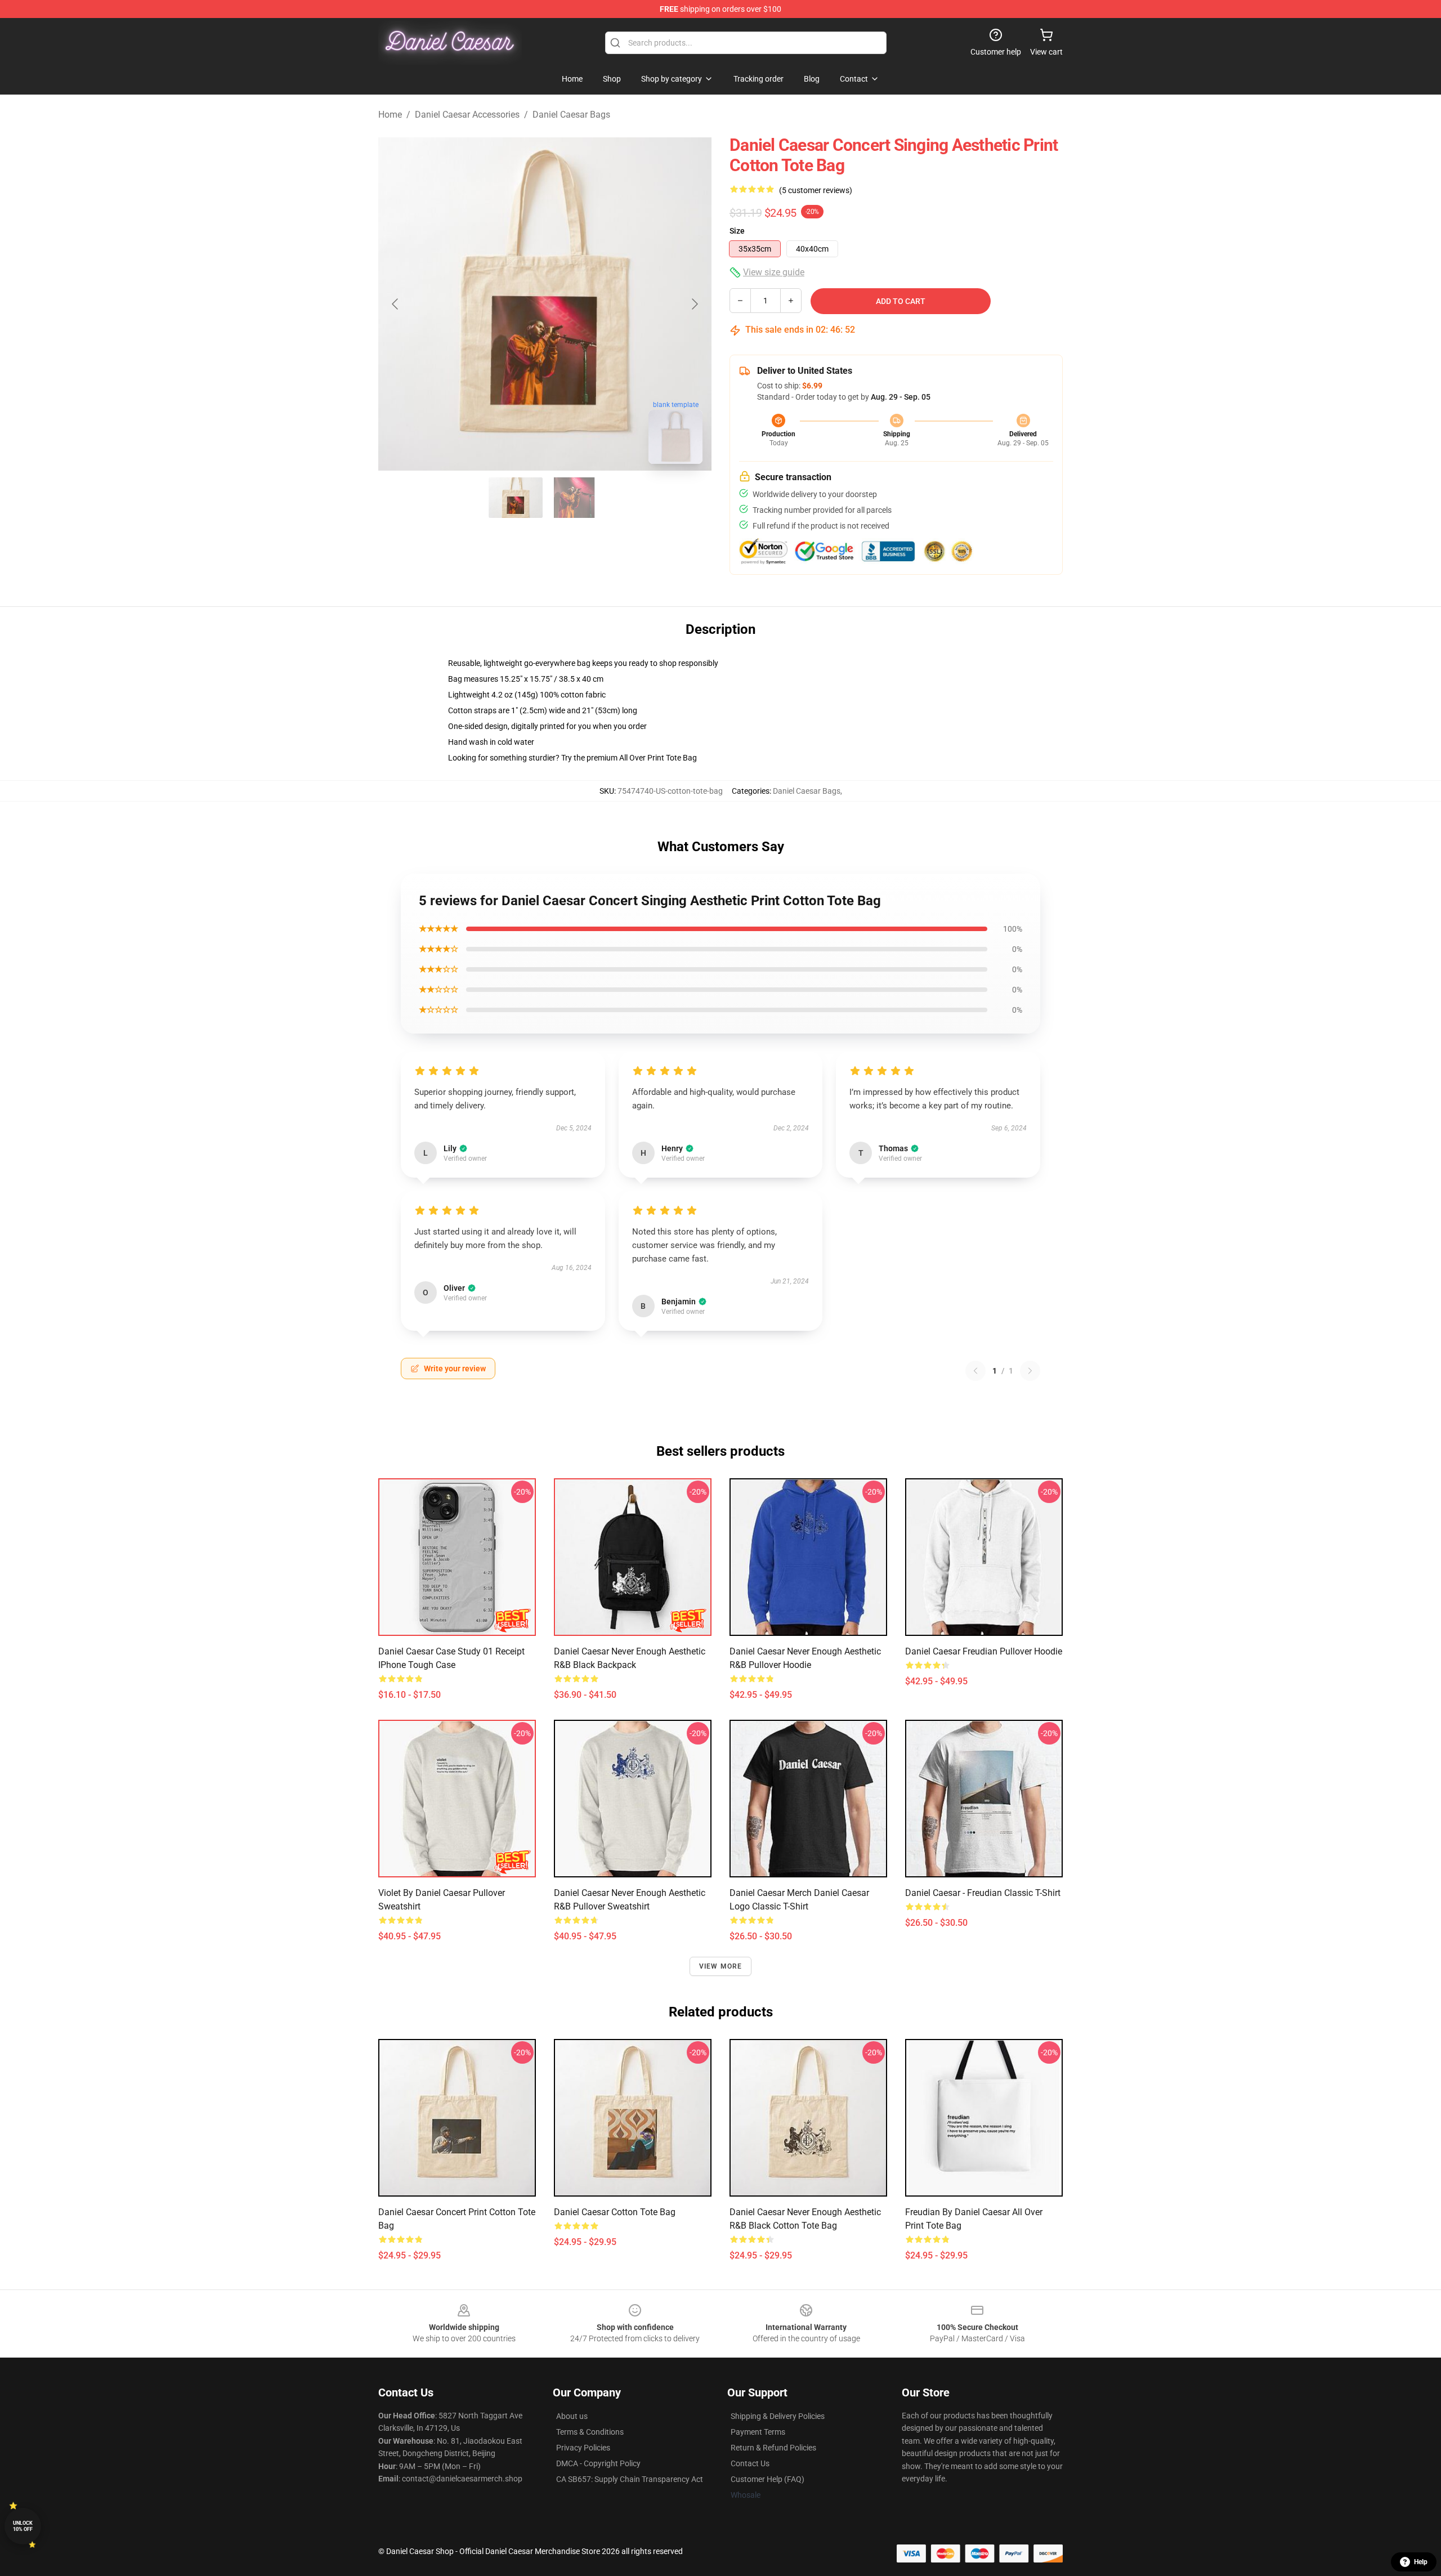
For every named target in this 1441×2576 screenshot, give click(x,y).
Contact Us (750, 2463)
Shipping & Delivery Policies (778, 2416)
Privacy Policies (583, 2448)
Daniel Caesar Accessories (467, 115)
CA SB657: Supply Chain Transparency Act (630, 2479)
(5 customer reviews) (816, 190)
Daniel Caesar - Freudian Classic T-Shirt (983, 1893)
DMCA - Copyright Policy (598, 2463)
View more (721, 1966)
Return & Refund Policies (773, 2448)
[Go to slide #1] (516, 498)
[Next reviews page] (1030, 1371)
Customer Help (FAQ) (768, 2479)
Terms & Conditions (590, 2432)
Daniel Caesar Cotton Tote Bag (615, 2212)
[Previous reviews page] (975, 1371)
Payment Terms (758, 2432)
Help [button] (1421, 2562)
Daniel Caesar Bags (571, 115)
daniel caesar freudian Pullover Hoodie (984, 1651)
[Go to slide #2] (574, 498)
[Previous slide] (396, 304)
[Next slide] (694, 304)
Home (390, 115)
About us (572, 2416)
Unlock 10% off (23, 2526)
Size (737, 231)
